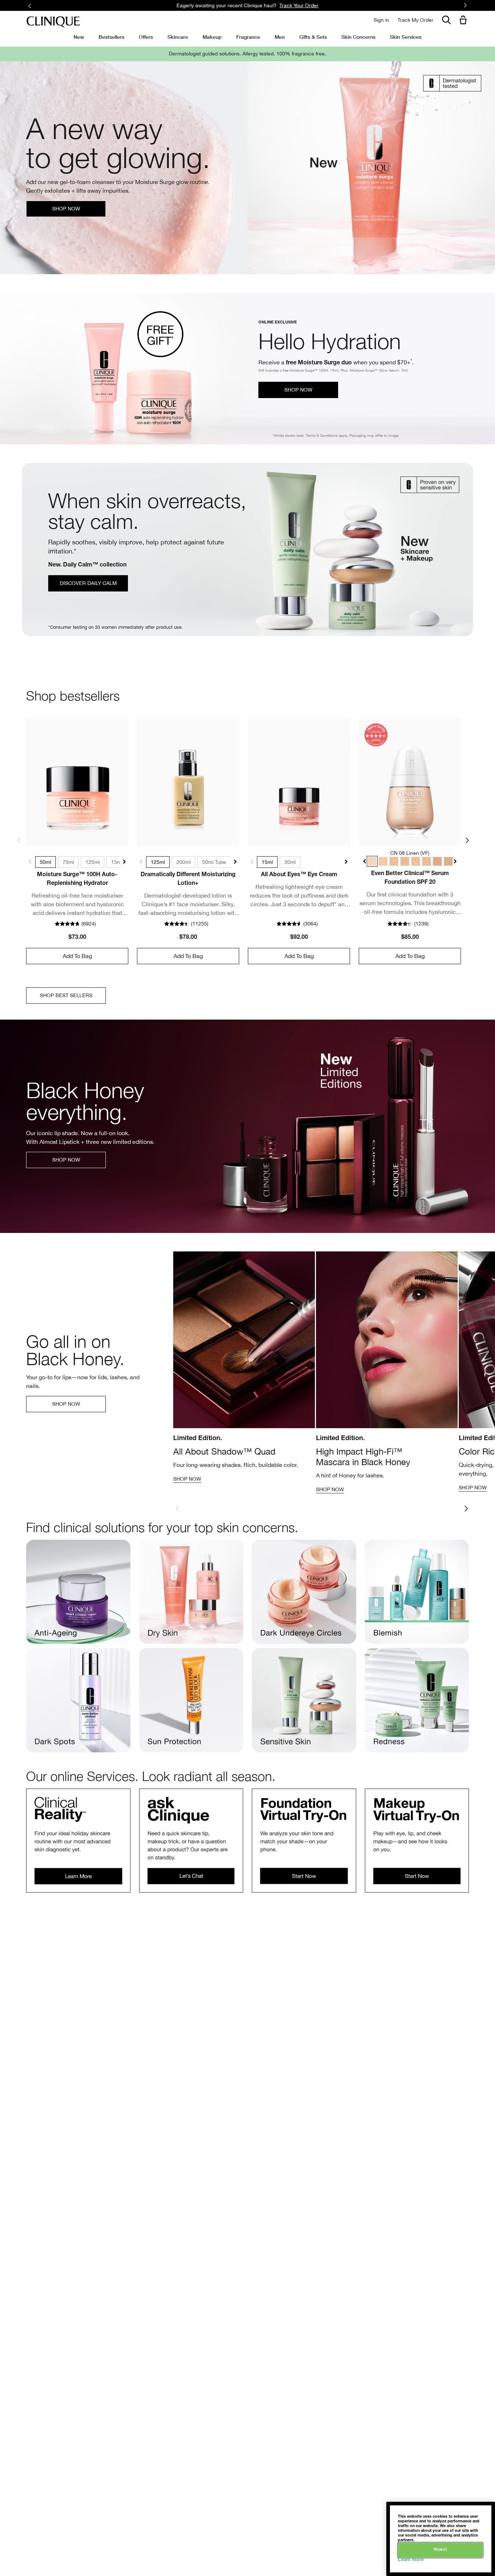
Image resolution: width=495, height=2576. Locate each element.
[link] (77, 782)
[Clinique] (53, 22)
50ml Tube (214, 862)
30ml (290, 862)
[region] (441, 2539)
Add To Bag (77, 956)
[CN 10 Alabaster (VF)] (383, 861)
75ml (68, 862)
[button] (465, 20)
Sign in (381, 20)
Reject (440, 2550)
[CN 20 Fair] (416, 861)
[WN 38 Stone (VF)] (448, 861)
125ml (93, 862)
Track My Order (415, 20)
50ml (45, 862)
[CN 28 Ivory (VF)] (427, 861)
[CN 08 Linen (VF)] (372, 861)
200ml (184, 862)
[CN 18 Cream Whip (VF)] (405, 861)
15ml (117, 862)
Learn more (411, 2560)
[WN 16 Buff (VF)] (394, 861)
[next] (466, 1509)
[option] (244, 1370)
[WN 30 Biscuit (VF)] (437, 861)
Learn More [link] (319, 5)
